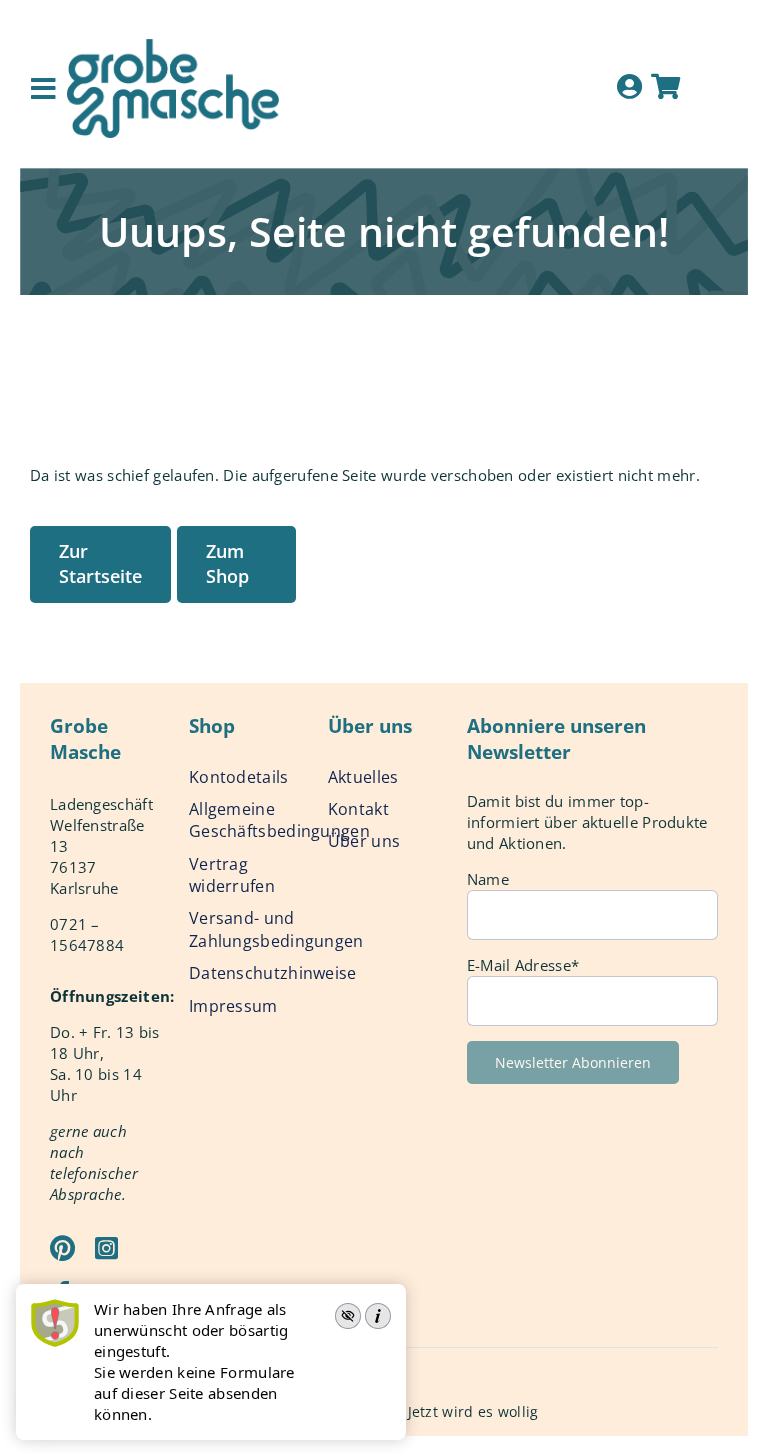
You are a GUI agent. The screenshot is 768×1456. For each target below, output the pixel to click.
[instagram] (106, 1248)
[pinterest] (62, 1248)
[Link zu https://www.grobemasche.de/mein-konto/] (629, 86)
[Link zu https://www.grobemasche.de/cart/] (665, 86)
